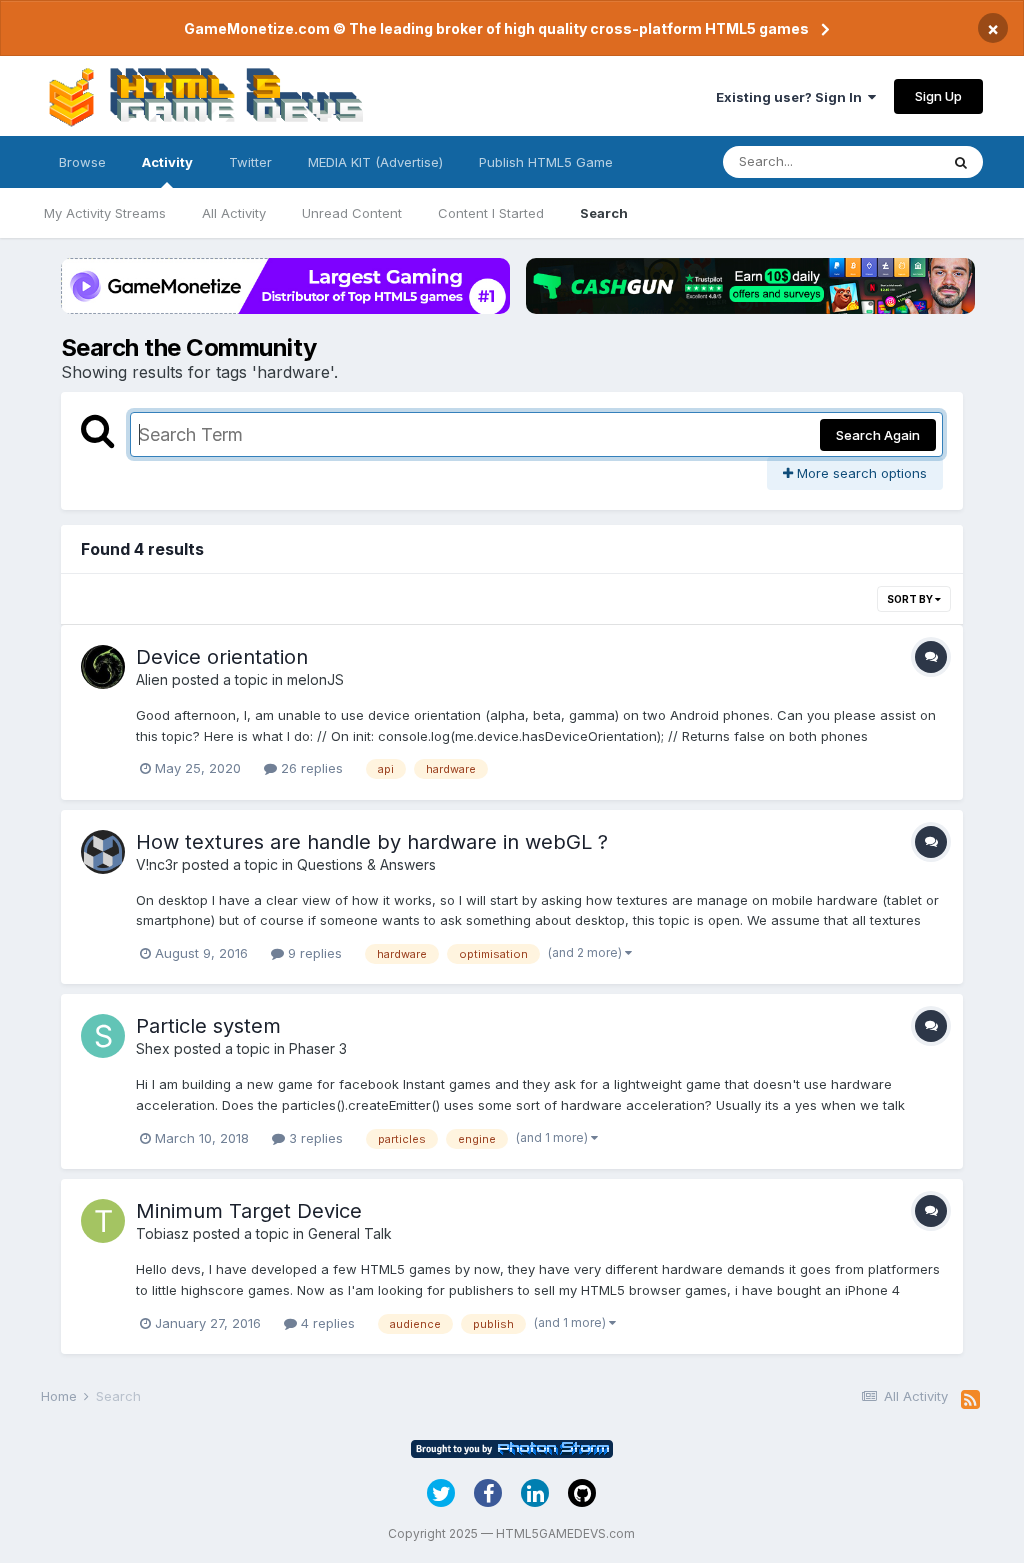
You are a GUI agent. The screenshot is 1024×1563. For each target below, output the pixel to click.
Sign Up (938, 96)
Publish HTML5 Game (546, 162)
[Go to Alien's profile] (103, 667)
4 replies (326, 1323)
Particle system (208, 1026)
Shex (153, 1048)
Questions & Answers (366, 864)
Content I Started (491, 213)
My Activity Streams (105, 213)
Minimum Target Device (249, 1211)
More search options (860, 473)
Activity (167, 162)
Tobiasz (162, 1233)
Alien (152, 679)
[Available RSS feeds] (970, 1400)
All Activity (234, 213)
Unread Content (352, 213)
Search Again (878, 435)
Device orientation (222, 657)
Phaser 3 (318, 1048)
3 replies (314, 1138)
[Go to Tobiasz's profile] (103, 1221)
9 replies (313, 953)
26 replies (310, 768)
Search (604, 213)
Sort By (911, 599)
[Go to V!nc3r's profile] (103, 852)
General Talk (350, 1233)
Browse (82, 162)
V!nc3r (157, 864)
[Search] (961, 162)
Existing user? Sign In (792, 97)
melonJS (315, 679)
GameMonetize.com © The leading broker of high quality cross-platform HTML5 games (496, 28)
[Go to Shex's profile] (103, 1036)
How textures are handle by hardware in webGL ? (372, 842)
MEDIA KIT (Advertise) (375, 162)
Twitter (250, 162)
